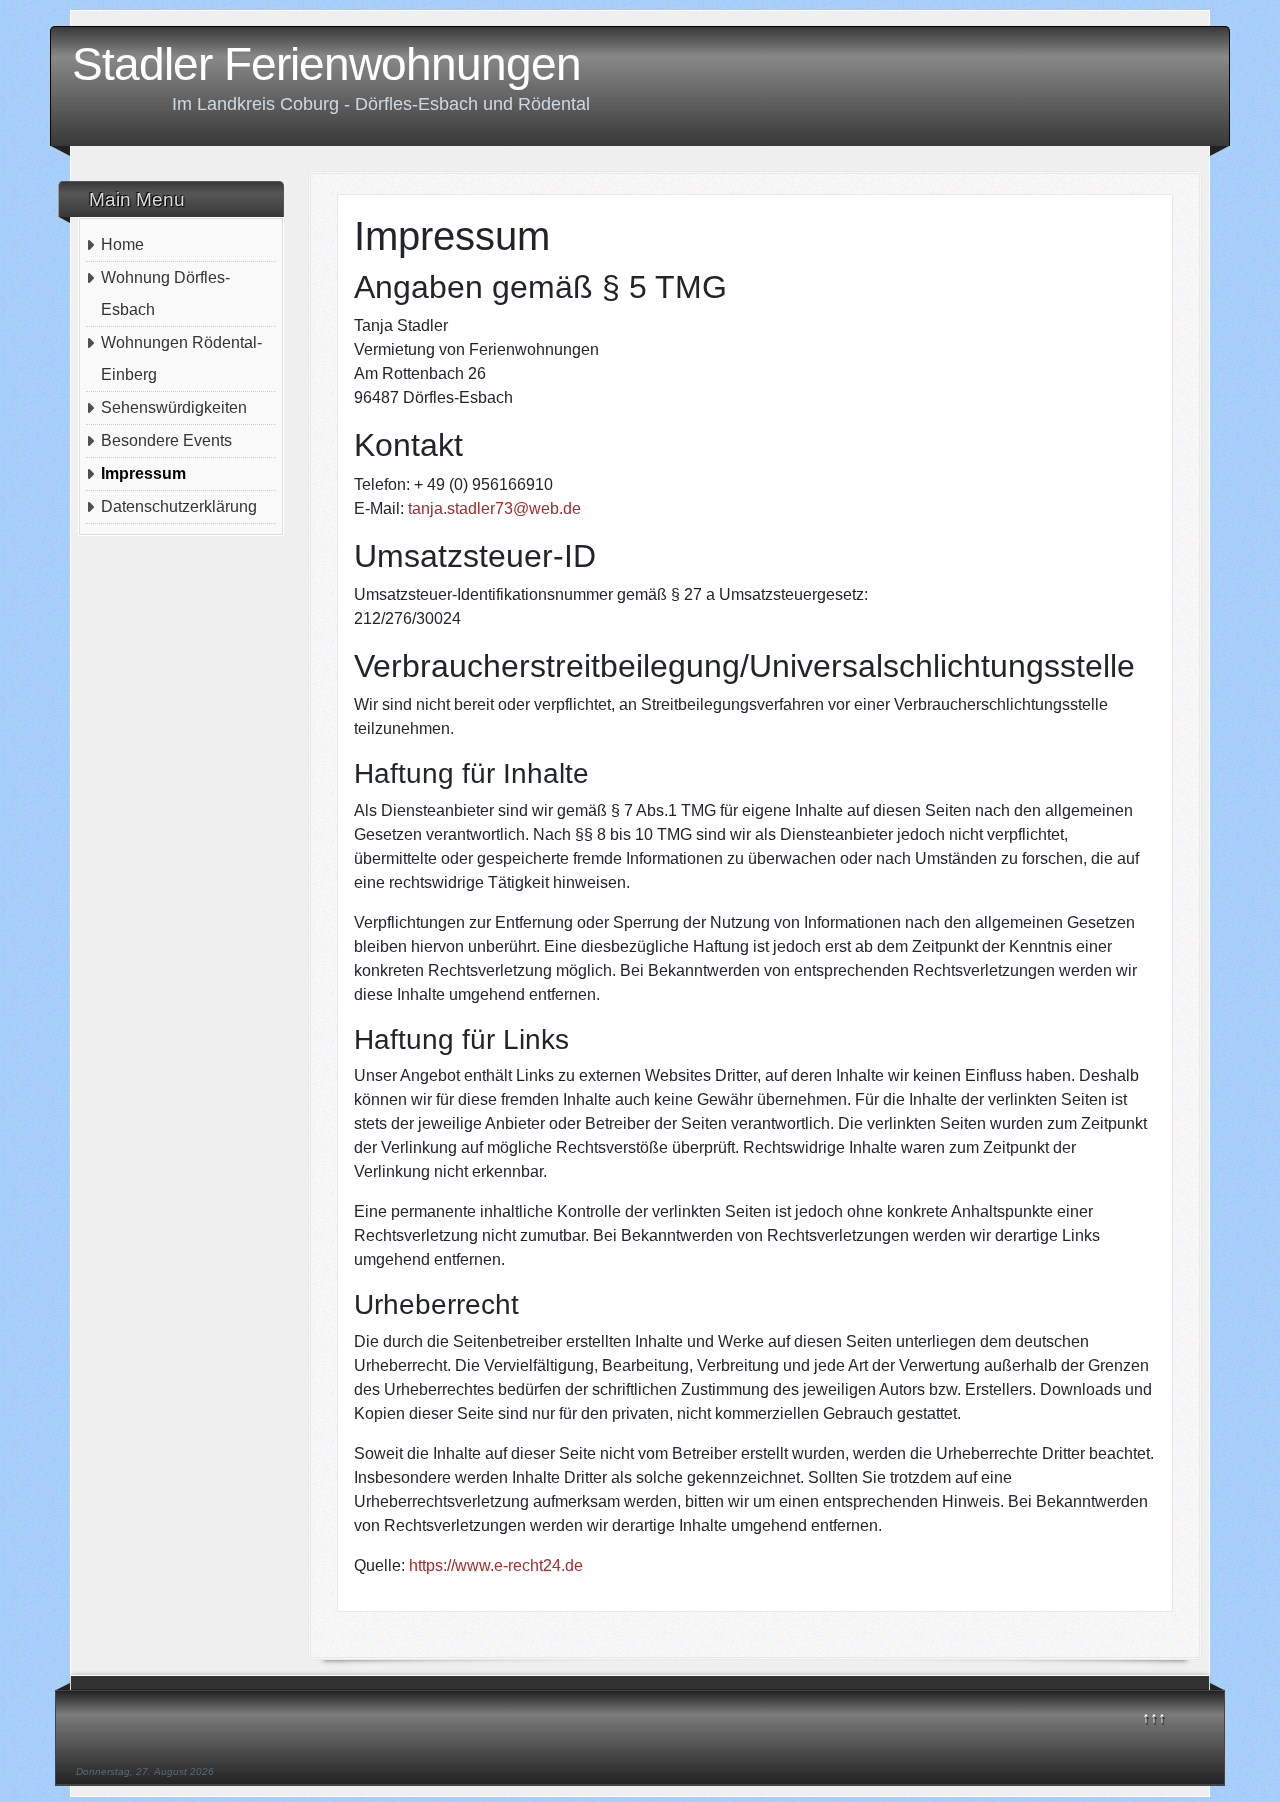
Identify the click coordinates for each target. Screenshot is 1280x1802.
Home (122, 244)
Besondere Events (166, 440)
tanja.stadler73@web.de (494, 508)
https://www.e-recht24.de (496, 1565)
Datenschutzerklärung (179, 506)
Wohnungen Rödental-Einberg (181, 358)
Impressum (143, 473)
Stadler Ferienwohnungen (326, 64)
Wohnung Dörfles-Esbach (165, 293)
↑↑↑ (1154, 1717)
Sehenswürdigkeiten (174, 407)
